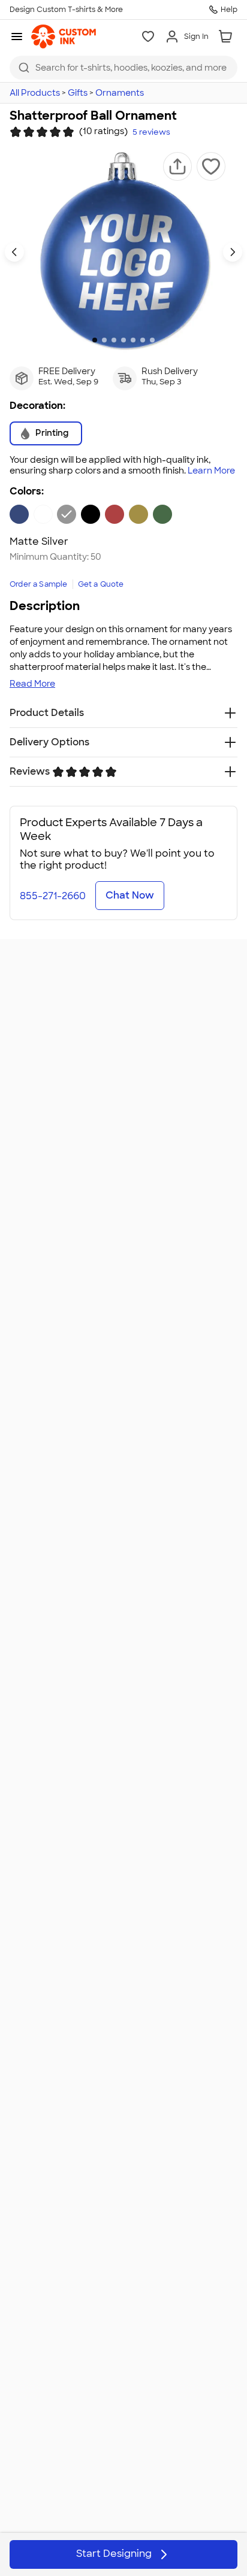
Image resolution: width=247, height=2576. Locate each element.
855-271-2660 (53, 896)
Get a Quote (101, 584)
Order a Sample (39, 584)
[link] (64, 37)
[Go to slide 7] (152, 340)
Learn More (211, 471)
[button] (177, 166)
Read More (32, 684)
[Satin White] (43, 514)
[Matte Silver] (67, 514)
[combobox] (123, 68)
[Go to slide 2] (104, 340)
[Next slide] (233, 252)
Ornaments (120, 93)
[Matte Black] (91, 514)
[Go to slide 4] (123, 340)
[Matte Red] (115, 514)
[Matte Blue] (19, 514)
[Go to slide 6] (143, 340)
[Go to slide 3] (114, 340)
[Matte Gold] (138, 514)
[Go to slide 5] (133, 340)
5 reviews (151, 132)
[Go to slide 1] (95, 340)
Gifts (78, 93)
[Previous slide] (14, 252)
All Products (35, 93)
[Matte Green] (162, 514)
